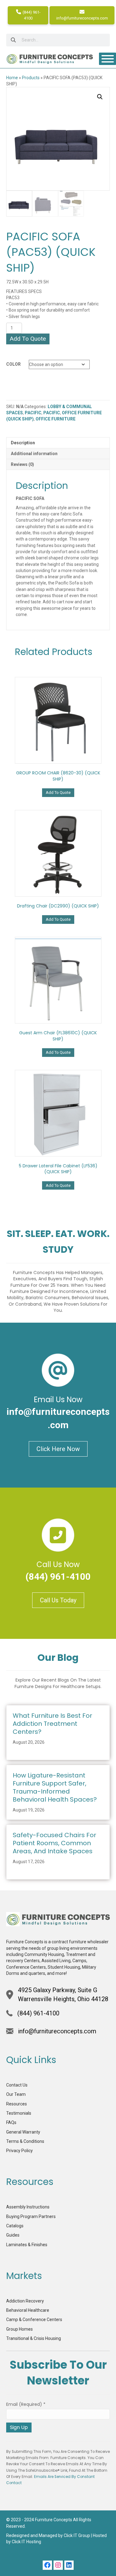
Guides (13, 2235)
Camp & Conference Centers (34, 2320)
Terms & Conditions (25, 2141)
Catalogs (15, 2226)
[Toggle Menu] (108, 59)
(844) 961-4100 (31, 15)
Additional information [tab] (34, 454)
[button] (100, 97)
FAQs (11, 2122)
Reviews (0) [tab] (22, 464)
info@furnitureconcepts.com (82, 18)
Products (31, 78)
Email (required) (26, 2404)
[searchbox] (58, 40)
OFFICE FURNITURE (56, 419)
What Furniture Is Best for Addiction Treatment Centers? (52, 1724)
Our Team (16, 2094)
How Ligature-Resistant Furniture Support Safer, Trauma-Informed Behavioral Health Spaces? (55, 1787)
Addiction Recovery (25, 2301)
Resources (17, 2104)
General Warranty (23, 2132)
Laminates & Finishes (27, 2245)
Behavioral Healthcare (28, 2310)
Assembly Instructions (28, 2207)
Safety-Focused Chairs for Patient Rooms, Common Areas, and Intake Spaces (54, 1843)
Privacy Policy (19, 2151)
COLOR (13, 364)
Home (12, 78)
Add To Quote (28, 339)
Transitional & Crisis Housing (34, 2338)
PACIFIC (33, 413)
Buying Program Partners (31, 2216)
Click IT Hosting (26, 2542)
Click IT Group (77, 2535)
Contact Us (17, 2085)
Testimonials (19, 2113)
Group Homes (19, 2329)
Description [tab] (23, 443)
